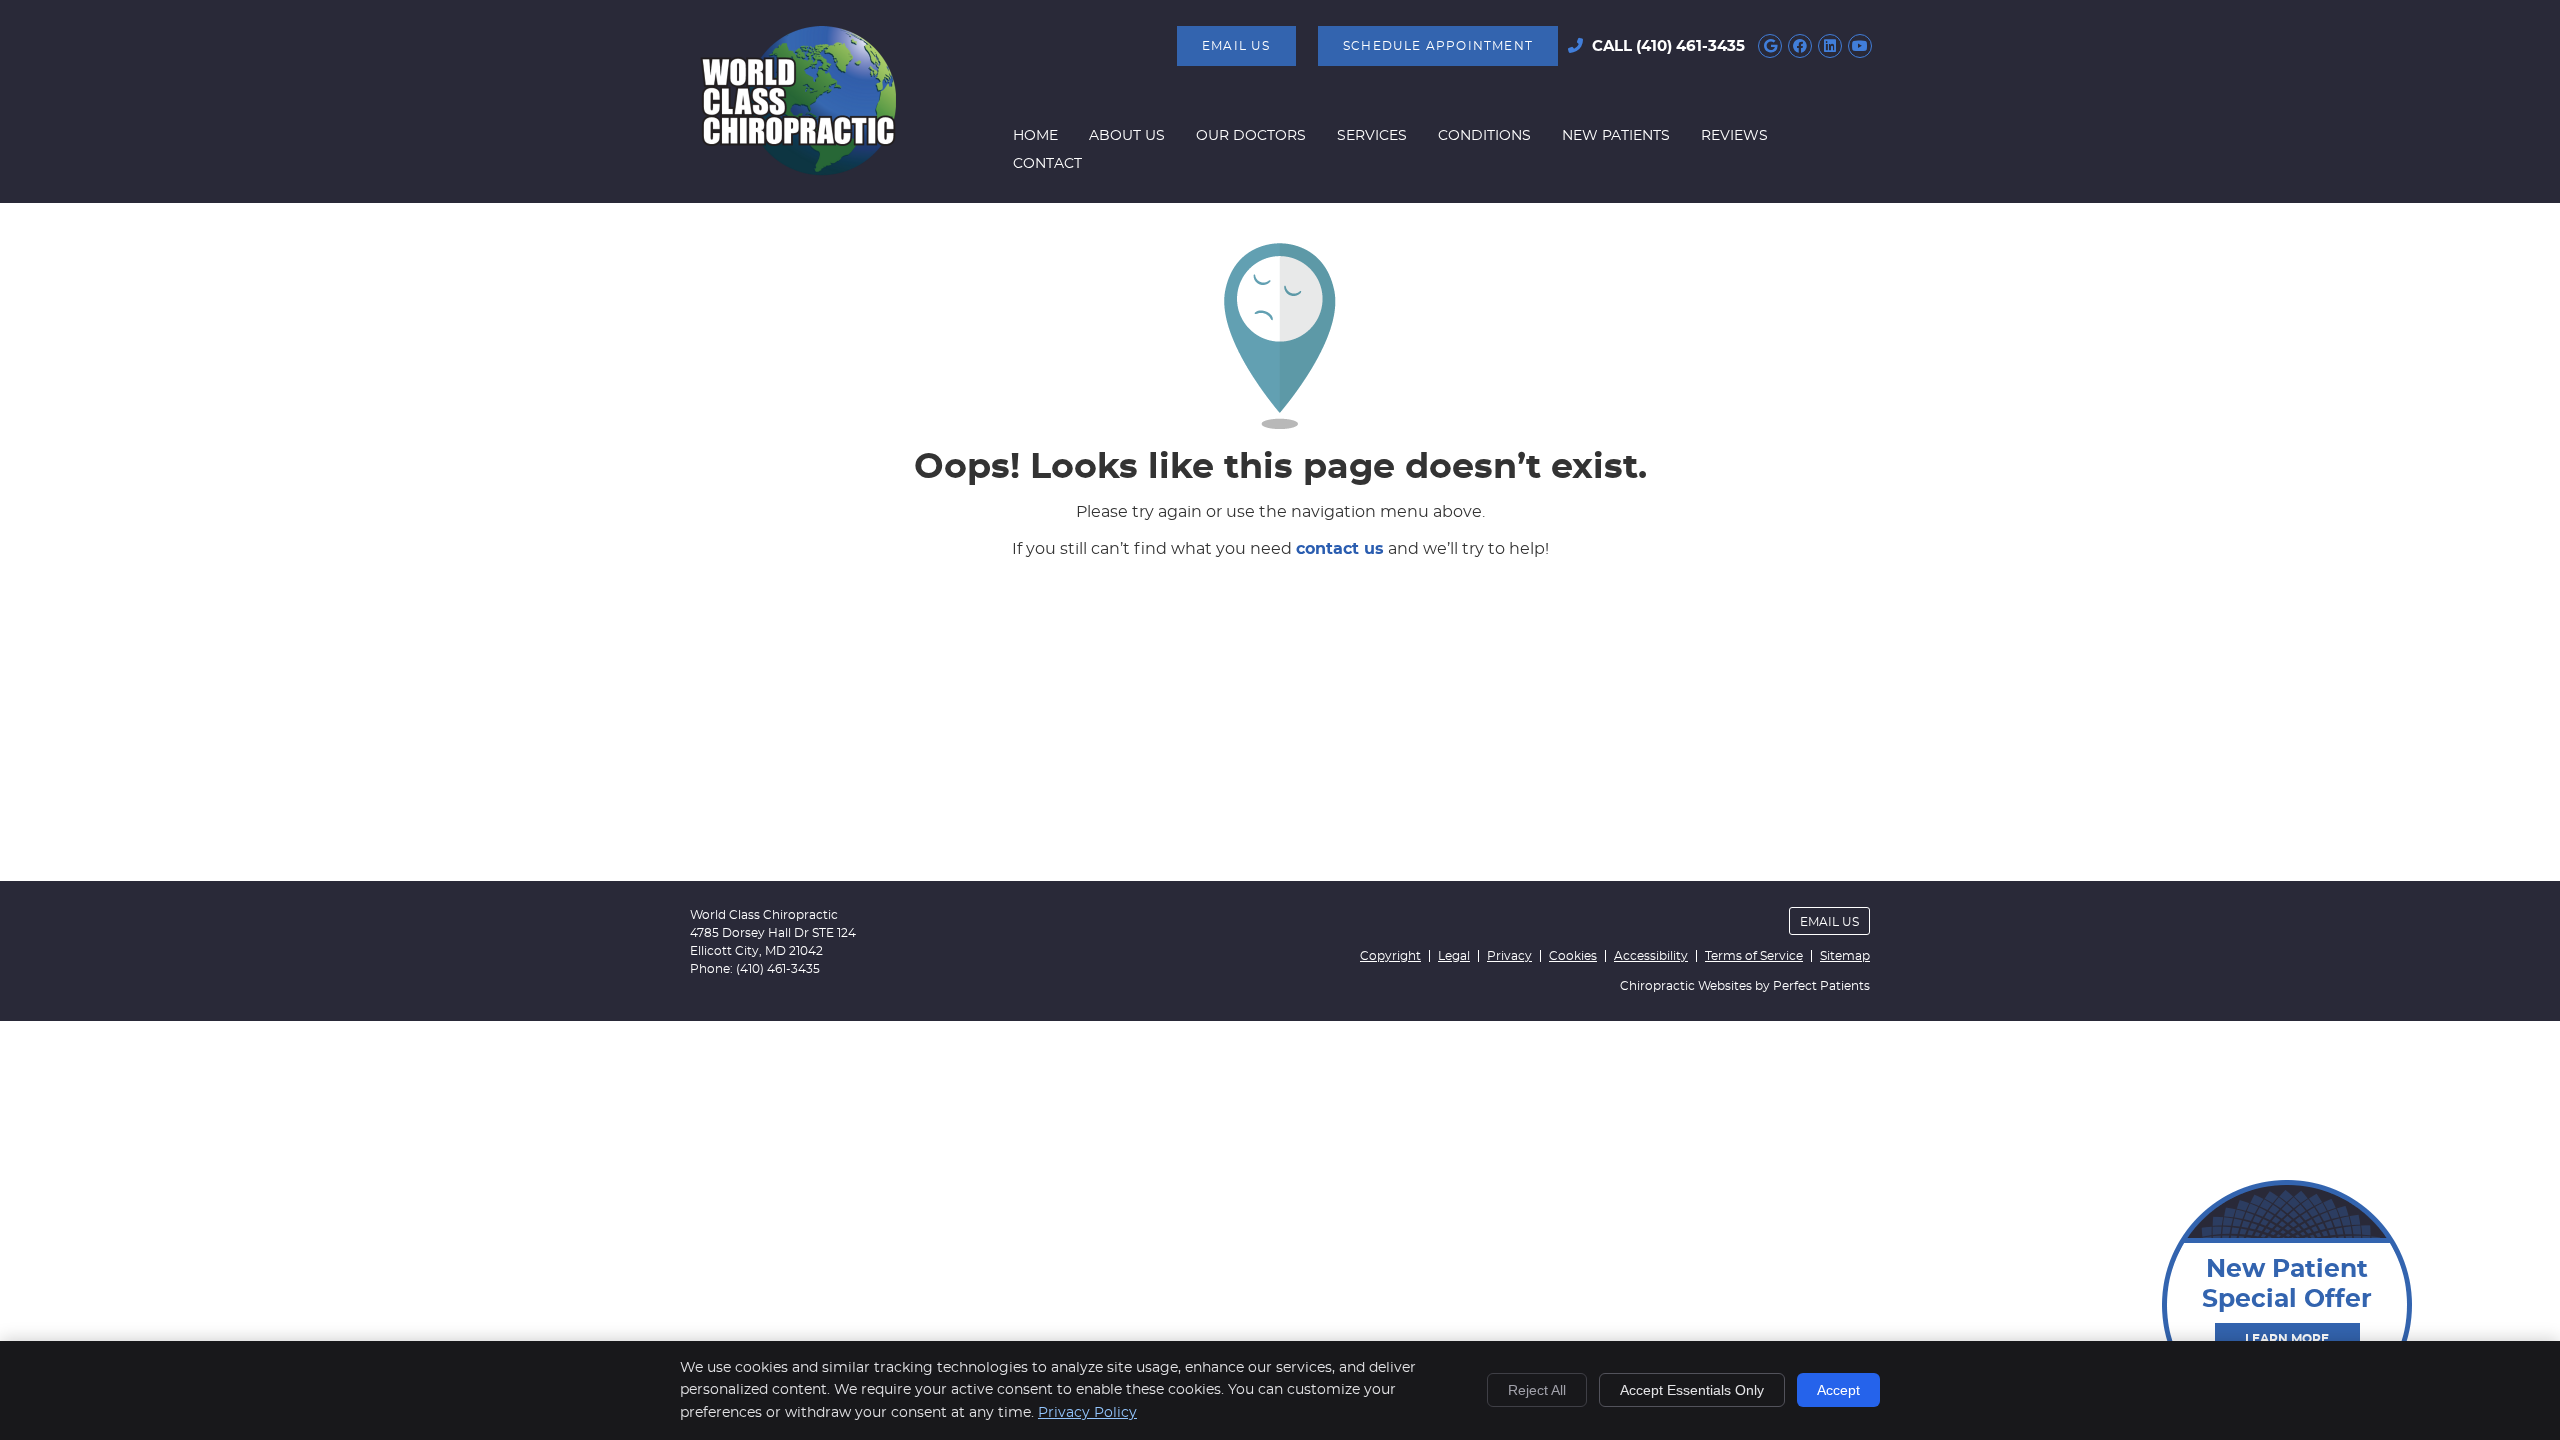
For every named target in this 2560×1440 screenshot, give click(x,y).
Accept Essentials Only (1692, 1390)
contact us (1340, 549)
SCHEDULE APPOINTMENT (1438, 46)
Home (1035, 136)
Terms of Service (1754, 956)
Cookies (1573, 956)
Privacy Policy (1087, 1413)
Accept (1838, 1390)
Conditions (1484, 136)
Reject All (1537, 1390)
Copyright (1390, 956)
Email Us (1236, 46)
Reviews (1734, 136)
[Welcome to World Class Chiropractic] (798, 171)
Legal (1454, 956)
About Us (1127, 136)
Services (1372, 136)
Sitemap (1845, 956)
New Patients (1616, 136)
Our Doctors (1251, 136)
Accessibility (1651, 956)
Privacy (1509, 956)
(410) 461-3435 (1690, 46)
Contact (1047, 164)
